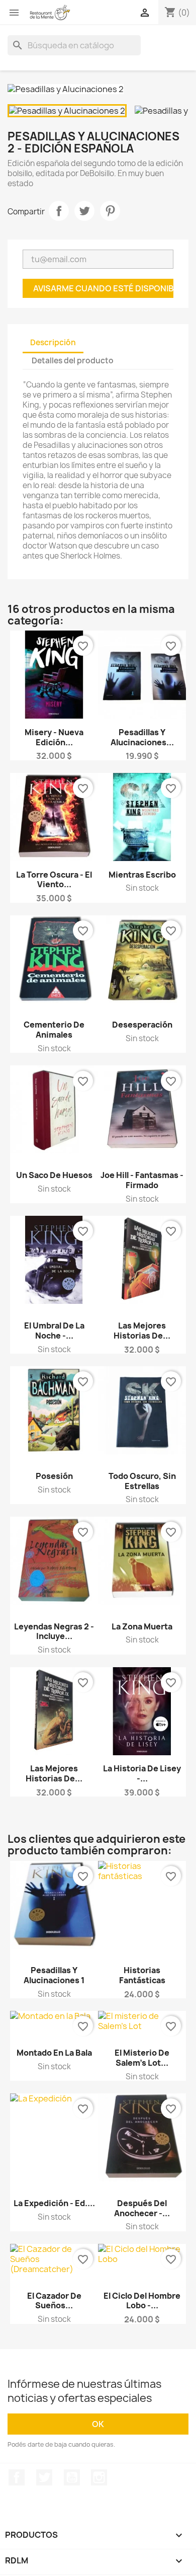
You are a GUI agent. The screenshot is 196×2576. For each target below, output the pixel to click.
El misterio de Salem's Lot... (142, 2058)
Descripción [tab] (53, 342)
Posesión (54, 1476)
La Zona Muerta (142, 1626)
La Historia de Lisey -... (142, 1773)
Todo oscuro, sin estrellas (142, 1481)
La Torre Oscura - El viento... (54, 880)
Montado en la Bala (54, 2053)
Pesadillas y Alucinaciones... (142, 737)
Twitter (44, 2477)
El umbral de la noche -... (54, 1331)
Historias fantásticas (142, 1975)
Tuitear (84, 211)
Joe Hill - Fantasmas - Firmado (142, 1180)
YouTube (72, 2477)
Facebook (17, 2477)
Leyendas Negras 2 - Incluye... (54, 1631)
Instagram (99, 2477)
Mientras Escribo (142, 875)
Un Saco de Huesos (54, 1175)
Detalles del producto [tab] (73, 361)
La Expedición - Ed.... (54, 2203)
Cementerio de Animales (54, 1030)
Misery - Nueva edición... (54, 737)
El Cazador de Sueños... (54, 2301)
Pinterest (110, 211)
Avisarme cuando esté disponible (103, 288)
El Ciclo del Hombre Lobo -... (142, 2301)
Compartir (59, 211)
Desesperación (142, 1025)
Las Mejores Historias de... (142, 1331)
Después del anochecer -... (142, 2208)
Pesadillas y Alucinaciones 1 (54, 1975)
